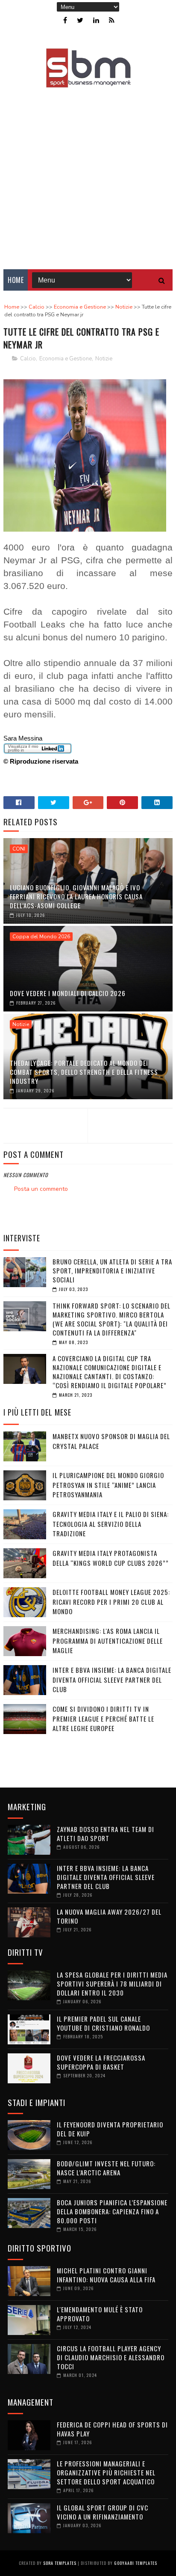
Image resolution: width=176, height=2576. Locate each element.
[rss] (112, 20)
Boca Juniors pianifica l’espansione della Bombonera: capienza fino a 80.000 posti (112, 2211)
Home (16, 280)
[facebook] (65, 20)
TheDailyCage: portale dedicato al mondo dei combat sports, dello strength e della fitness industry (84, 1072)
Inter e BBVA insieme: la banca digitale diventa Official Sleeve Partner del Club (112, 1679)
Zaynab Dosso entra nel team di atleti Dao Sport (106, 1834)
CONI (19, 849)
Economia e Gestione (66, 359)
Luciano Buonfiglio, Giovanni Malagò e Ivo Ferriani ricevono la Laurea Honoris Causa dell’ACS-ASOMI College (76, 896)
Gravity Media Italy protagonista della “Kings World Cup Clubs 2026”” (111, 1558)
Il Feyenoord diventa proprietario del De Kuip (110, 2129)
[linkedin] (96, 20)
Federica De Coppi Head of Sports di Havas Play (112, 2429)
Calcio (28, 359)
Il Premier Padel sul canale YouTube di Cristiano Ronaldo (103, 2023)
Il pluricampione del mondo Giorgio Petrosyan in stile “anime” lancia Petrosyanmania (108, 1485)
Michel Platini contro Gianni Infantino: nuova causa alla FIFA (106, 2275)
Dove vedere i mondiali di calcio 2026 (68, 993)
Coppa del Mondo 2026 (41, 937)
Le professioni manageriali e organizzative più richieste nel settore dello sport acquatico (106, 2472)
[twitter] (80, 20)
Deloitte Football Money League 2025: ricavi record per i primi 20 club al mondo (111, 1602)
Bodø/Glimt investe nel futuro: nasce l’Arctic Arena (106, 2168)
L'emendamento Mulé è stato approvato (100, 2314)
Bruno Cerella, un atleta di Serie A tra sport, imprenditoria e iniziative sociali (112, 1270)
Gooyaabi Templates (136, 2563)
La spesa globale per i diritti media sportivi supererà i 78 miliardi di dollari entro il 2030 (112, 1984)
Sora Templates (60, 2563)
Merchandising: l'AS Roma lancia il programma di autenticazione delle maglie (108, 1640)
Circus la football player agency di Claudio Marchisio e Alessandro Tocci (111, 2357)
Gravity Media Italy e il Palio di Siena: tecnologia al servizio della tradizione (111, 1524)
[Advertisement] (88, 173)
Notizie (104, 359)
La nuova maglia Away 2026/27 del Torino (109, 1916)
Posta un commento (41, 1189)
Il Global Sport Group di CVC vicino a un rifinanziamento (103, 2512)
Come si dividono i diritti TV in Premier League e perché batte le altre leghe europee (103, 1718)
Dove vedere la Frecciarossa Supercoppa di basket (101, 2062)
